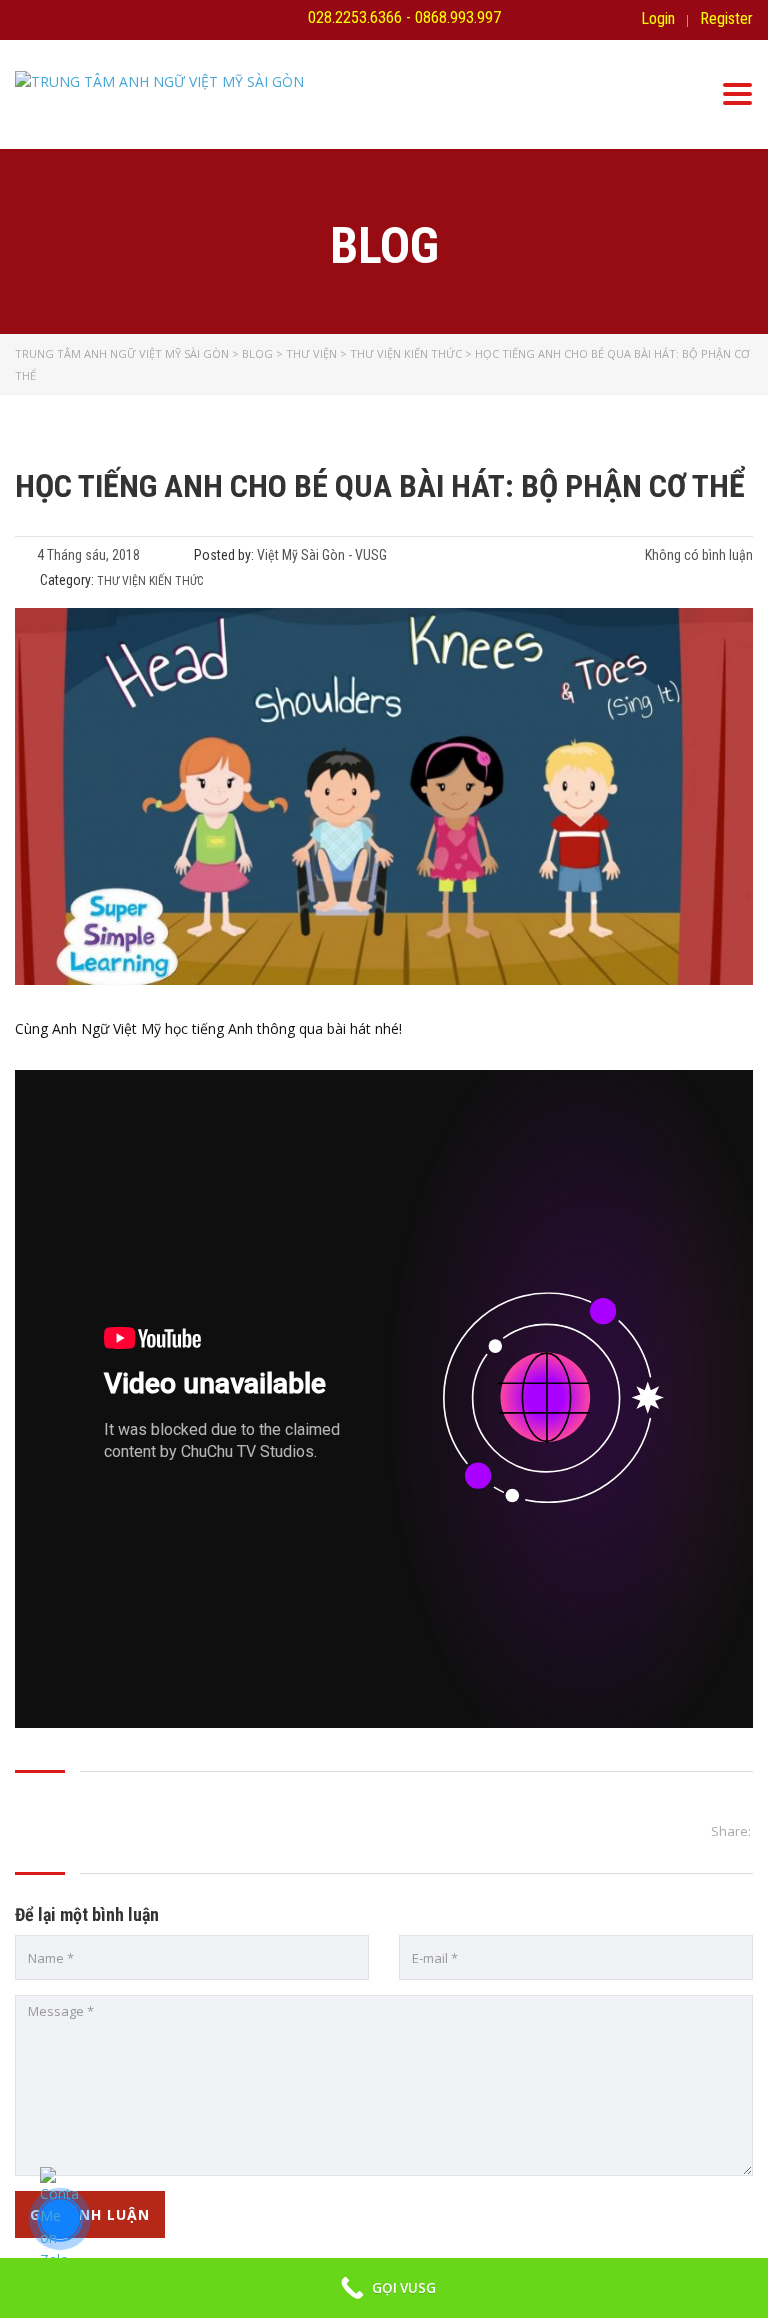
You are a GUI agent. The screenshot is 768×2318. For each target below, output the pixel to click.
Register (726, 19)
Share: (731, 1831)
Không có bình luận (697, 555)
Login (658, 19)
